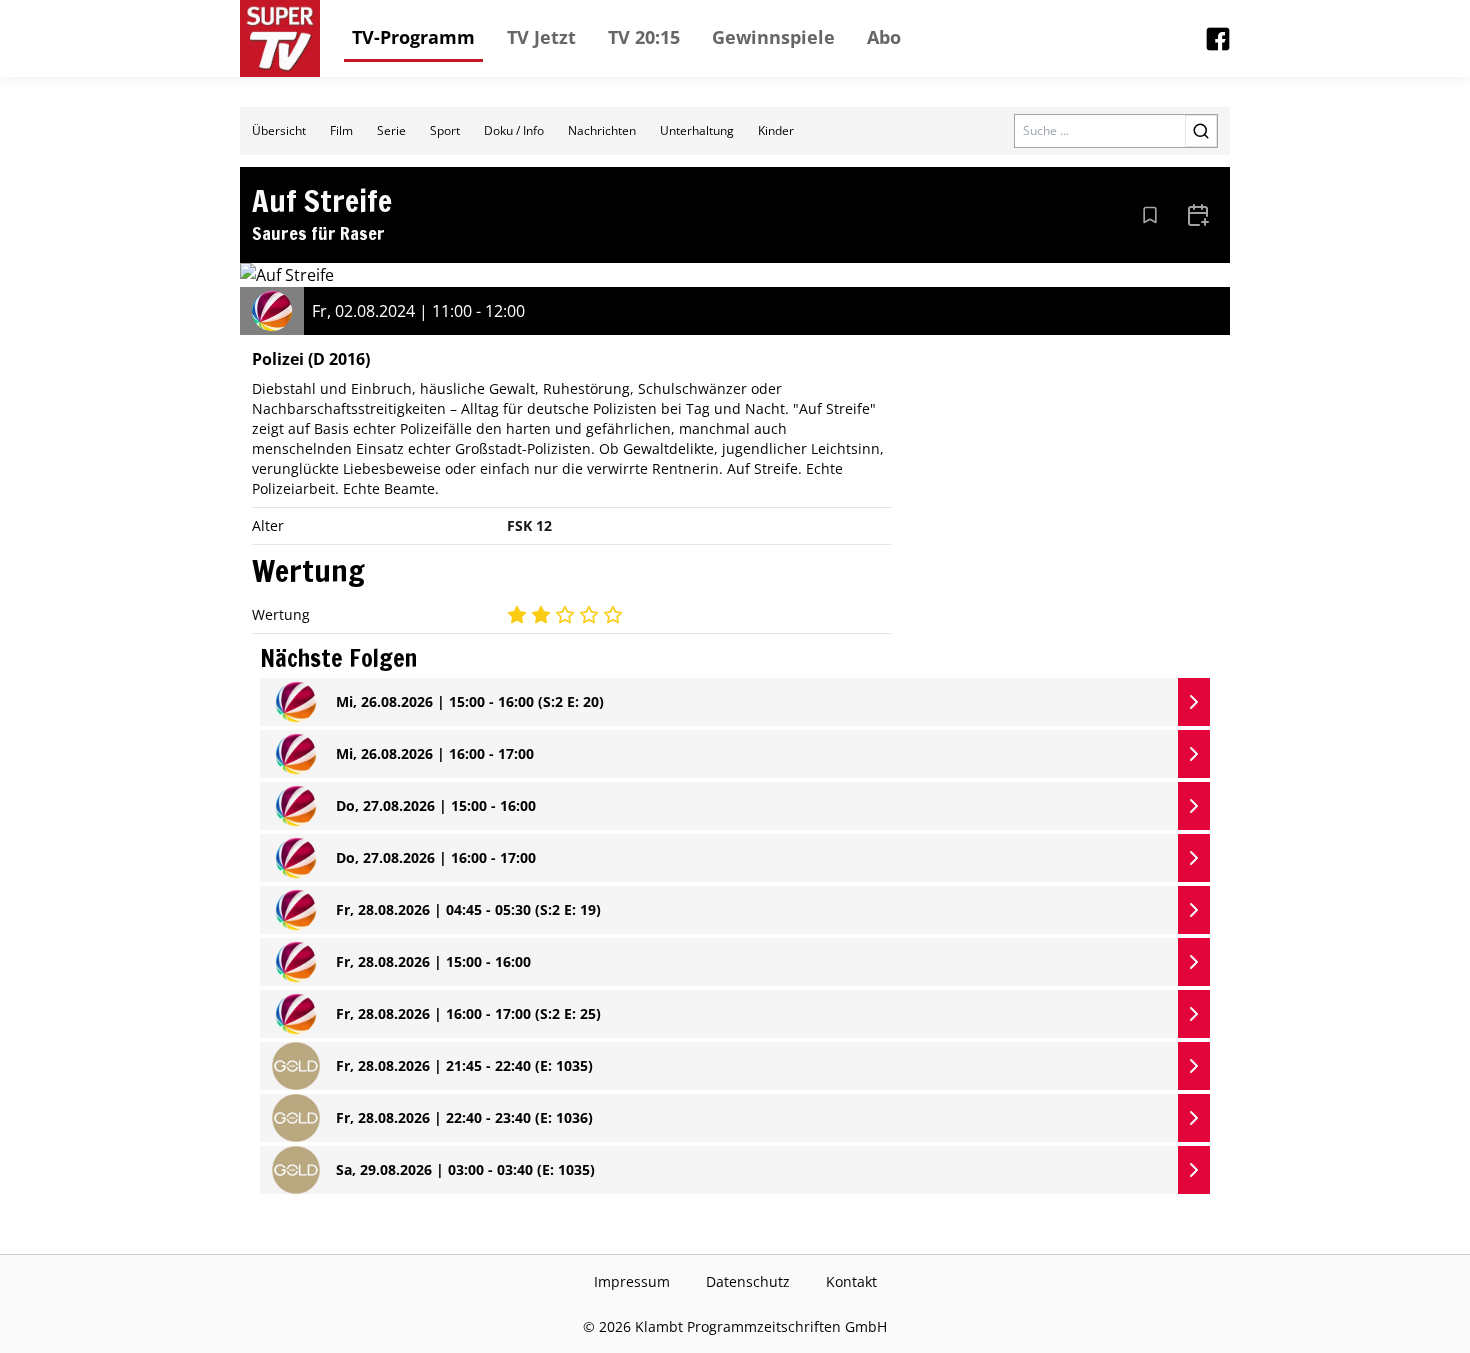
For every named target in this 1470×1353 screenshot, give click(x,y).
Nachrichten (602, 130)
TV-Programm (413, 37)
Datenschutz (748, 1281)
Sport (445, 130)
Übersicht (279, 130)
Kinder (776, 130)
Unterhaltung (697, 130)
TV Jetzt (541, 37)
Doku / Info (514, 130)
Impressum (632, 1281)
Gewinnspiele (773, 37)
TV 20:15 (644, 37)
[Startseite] (280, 38)
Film (341, 130)
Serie (391, 130)
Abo (884, 37)
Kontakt (851, 1281)
